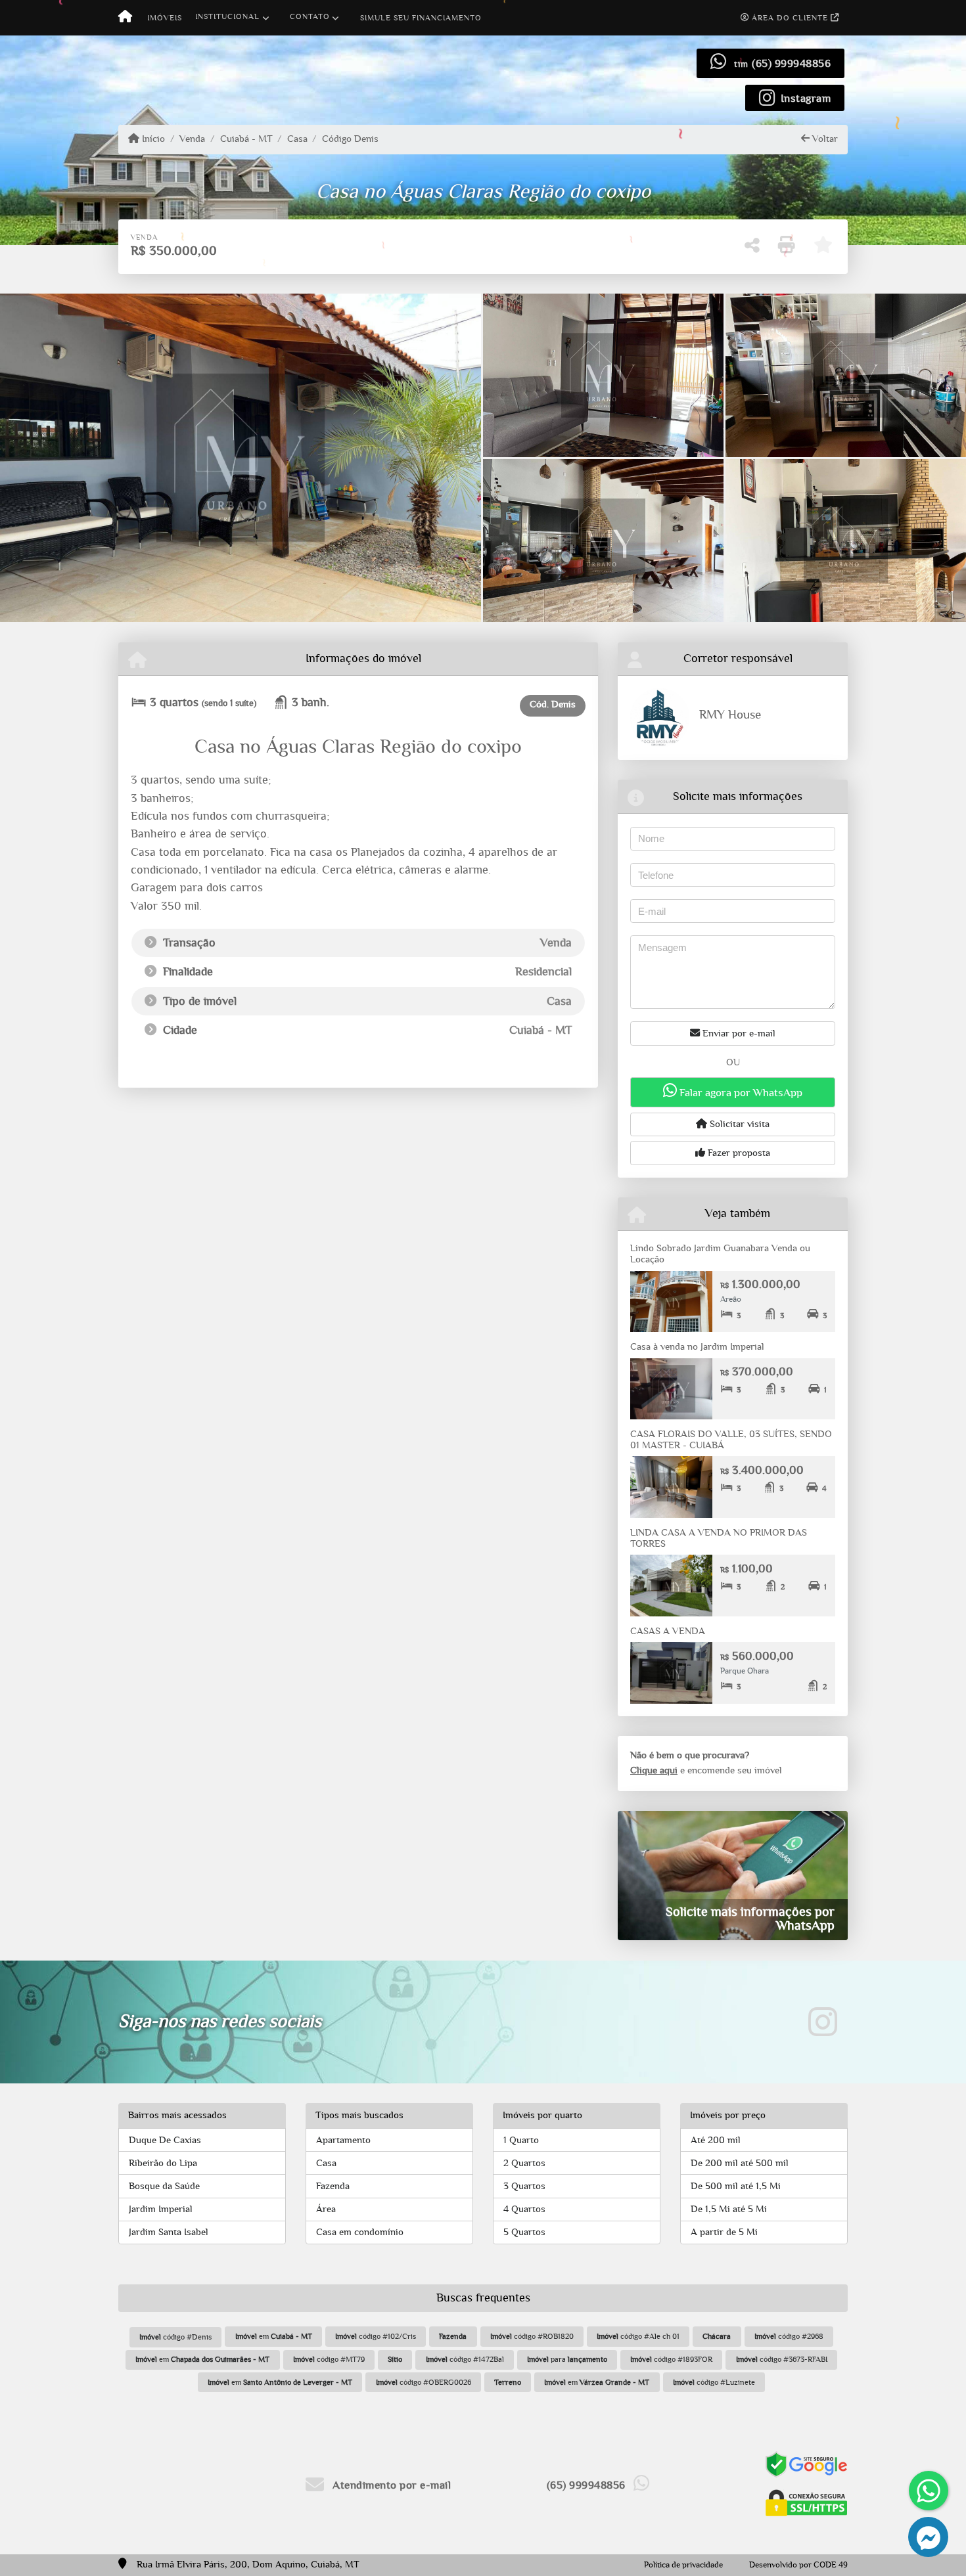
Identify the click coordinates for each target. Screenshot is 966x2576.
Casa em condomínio (360, 2232)
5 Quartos (524, 2232)
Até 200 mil (716, 2140)
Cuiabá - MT (246, 139)
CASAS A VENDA (668, 1631)
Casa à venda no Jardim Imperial (697, 1347)
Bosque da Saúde (164, 2186)
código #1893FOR (671, 2359)
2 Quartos (524, 2163)
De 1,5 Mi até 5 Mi (729, 2209)
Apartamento (343, 2140)
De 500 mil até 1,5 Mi (736, 2186)
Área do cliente (790, 18)
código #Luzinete (714, 2382)
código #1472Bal (465, 2359)
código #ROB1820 (532, 2336)
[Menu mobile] (125, 18)
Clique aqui (654, 1770)
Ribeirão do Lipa (163, 2163)
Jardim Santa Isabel (169, 2232)
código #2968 (789, 2336)
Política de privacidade (683, 2565)
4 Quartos (524, 2209)
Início (152, 139)
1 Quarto (521, 2140)
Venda (192, 139)
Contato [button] (310, 16)
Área (326, 2209)
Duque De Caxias (165, 2140)
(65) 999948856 (791, 63)
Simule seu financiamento (421, 18)
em (274, 2336)
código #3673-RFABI (782, 2359)
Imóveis (165, 18)
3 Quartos (524, 2186)
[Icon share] (823, 2022)
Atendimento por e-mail (390, 2485)
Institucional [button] (227, 16)
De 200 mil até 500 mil (740, 2163)
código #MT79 (329, 2359)
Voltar (824, 139)
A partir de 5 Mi (724, 2232)
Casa (297, 139)
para (567, 2359)
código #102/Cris (376, 2336)
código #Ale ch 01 (638, 2336)
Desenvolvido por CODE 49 (798, 2565)
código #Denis (175, 2337)
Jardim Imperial (161, 2209)
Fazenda (333, 2186)
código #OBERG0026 (424, 2382)
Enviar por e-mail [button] (738, 1033)
